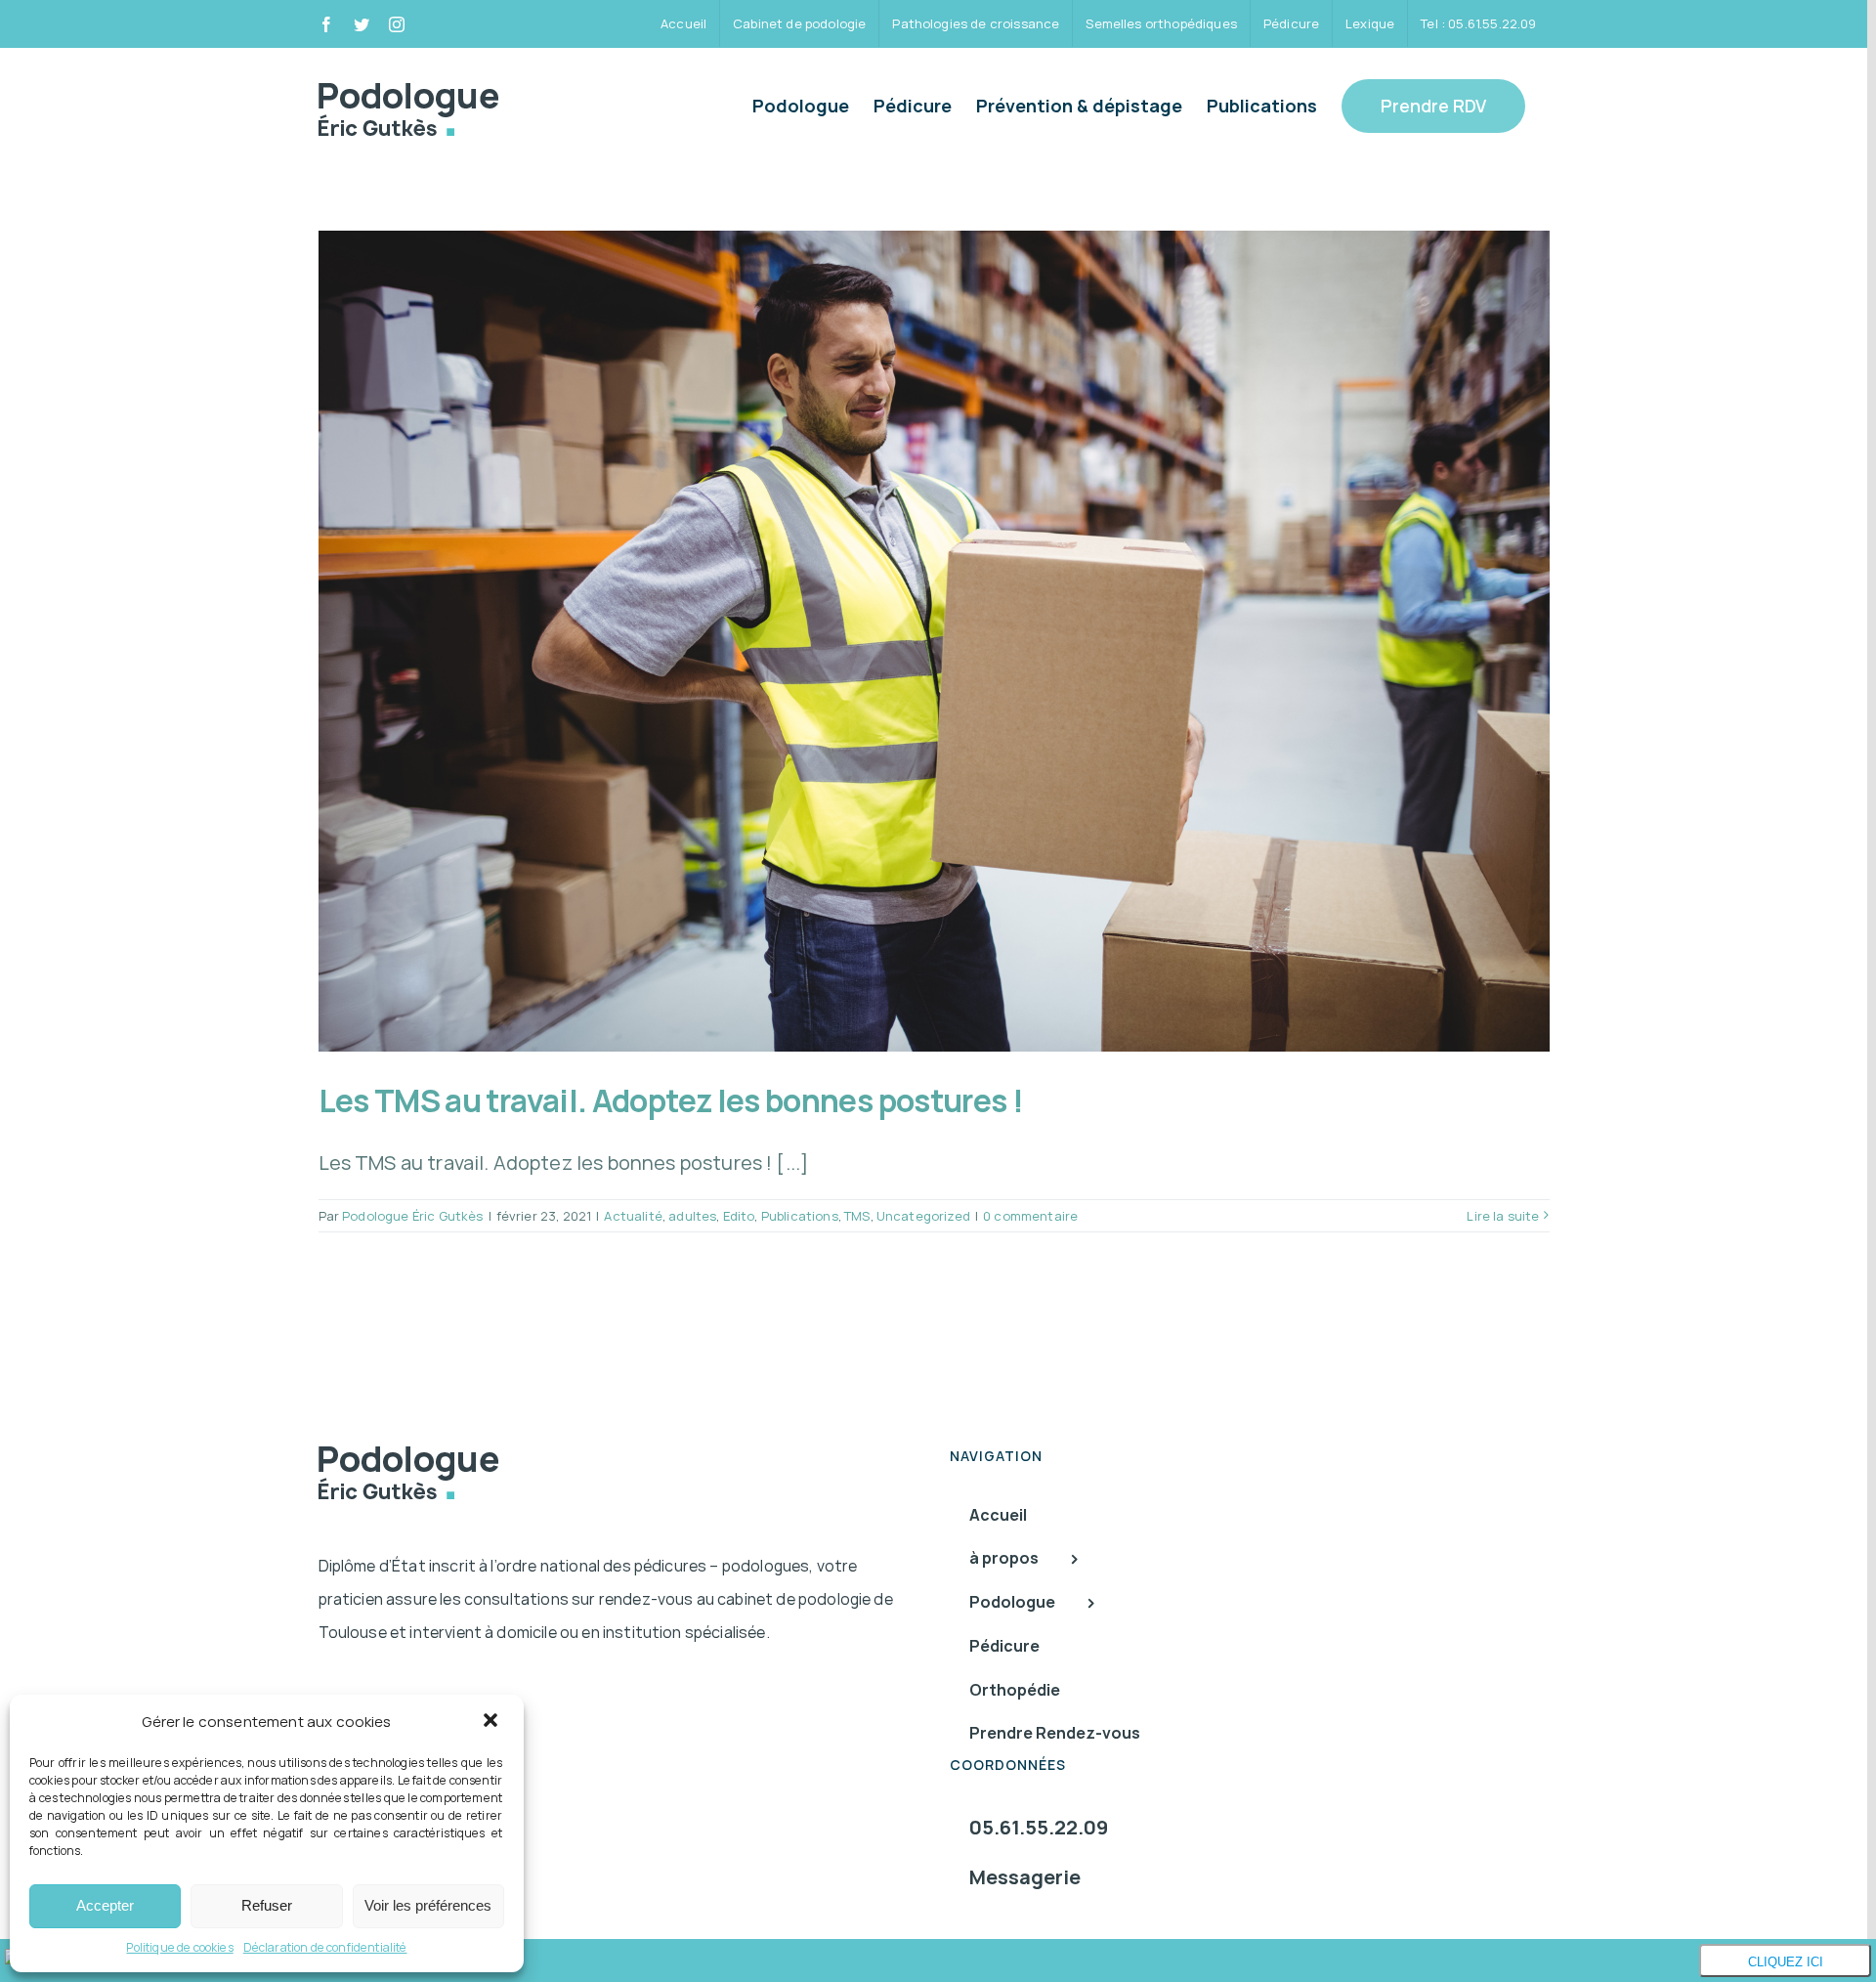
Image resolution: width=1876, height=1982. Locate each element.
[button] (492, 1722)
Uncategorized (923, 1216)
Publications (800, 1216)
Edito (739, 1216)
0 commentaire (1030, 1216)
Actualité (633, 1216)
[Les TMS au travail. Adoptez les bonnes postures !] (934, 641)
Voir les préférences (428, 1905)
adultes (692, 1216)
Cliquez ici (1786, 1962)
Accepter (105, 1905)
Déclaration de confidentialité (325, 1947)
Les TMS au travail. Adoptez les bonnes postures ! (671, 1100)
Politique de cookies (179, 1947)
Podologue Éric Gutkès (412, 1216)
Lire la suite (1503, 1216)
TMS (857, 1216)
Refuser (267, 1905)
